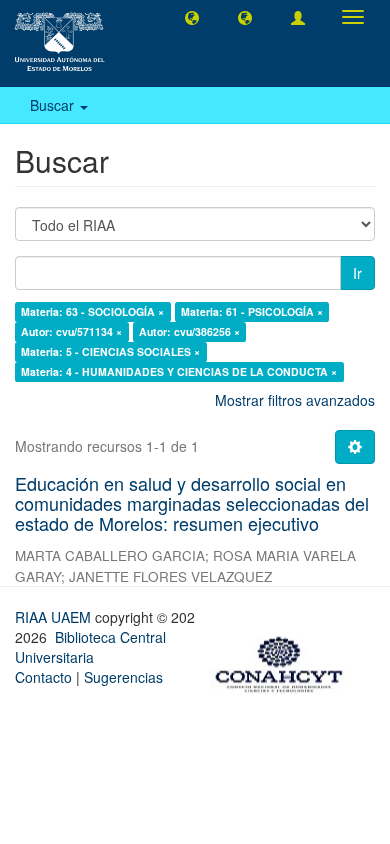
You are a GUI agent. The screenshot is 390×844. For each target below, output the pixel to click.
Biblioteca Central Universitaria (90, 647)
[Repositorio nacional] (285, 661)
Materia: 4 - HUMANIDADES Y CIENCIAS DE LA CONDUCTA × (179, 371)
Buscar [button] (54, 105)
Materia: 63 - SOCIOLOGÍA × (92, 311)
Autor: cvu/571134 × (71, 331)
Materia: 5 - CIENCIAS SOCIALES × (110, 351)
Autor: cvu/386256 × (189, 331)
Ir (357, 273)
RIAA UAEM (55, 617)
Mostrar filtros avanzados (295, 400)
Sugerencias (123, 677)
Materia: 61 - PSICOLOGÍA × (252, 311)
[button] (192, 17)
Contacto (43, 677)
